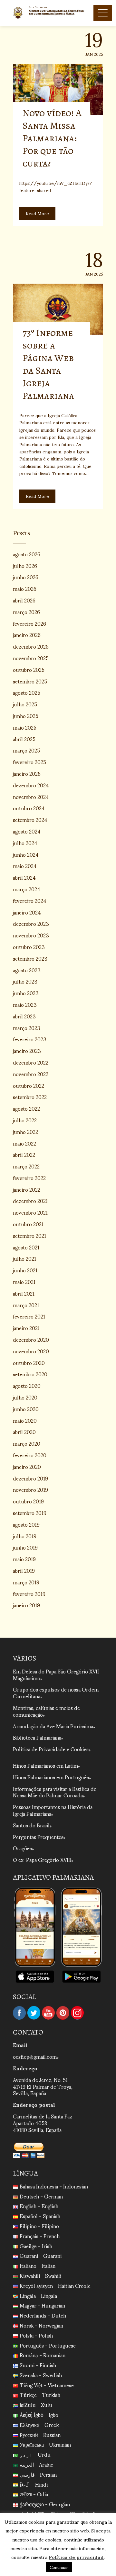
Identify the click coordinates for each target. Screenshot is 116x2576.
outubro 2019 (28, 1501)
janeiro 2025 (27, 773)
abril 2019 (24, 1570)
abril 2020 (24, 1432)
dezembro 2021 (30, 1201)
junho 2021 (25, 1270)
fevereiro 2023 (30, 1039)
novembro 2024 (31, 797)
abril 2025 (24, 739)
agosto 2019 (26, 1524)
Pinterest (63, 2013)
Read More (37, 213)
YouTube (48, 2013)
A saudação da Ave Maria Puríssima (53, 1726)
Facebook (19, 2013)
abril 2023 (24, 1016)
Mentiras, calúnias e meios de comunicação (46, 1711)
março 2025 (26, 750)
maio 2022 (24, 1143)
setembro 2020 (30, 1374)
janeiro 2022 (27, 1189)
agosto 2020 (27, 1385)
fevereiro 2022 (29, 1178)
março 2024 (27, 889)
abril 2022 (24, 1154)
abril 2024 (24, 877)
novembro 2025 (31, 658)
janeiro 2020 (27, 1466)
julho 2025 (25, 704)
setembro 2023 (30, 958)
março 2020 (27, 1443)
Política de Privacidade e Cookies (51, 1749)
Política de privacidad (76, 2557)
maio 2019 (24, 1559)
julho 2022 (25, 1120)
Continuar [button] (59, 2567)
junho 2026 (26, 577)
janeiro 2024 (27, 912)
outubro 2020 (29, 1363)
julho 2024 (25, 843)
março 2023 (27, 1028)
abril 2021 (24, 1293)
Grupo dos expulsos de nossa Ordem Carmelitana (56, 1692)
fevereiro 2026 (29, 623)
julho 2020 (25, 1397)
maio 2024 (25, 866)
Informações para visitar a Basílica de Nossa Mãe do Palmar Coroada (55, 1792)
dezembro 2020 (31, 1339)
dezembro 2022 (31, 1062)
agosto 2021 (26, 1247)
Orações (22, 1848)
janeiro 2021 (26, 1328)
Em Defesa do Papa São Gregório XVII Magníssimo (56, 1674)
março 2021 (26, 1305)
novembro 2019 (30, 1489)
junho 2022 (25, 1131)
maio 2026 (25, 588)
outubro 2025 (29, 669)
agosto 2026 (27, 554)
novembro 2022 (31, 1074)
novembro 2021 (30, 1212)
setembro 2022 (30, 1097)
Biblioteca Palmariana (37, 1737)
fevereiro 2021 (29, 1316)
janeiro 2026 (27, 635)
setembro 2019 (30, 1513)
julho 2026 (25, 566)
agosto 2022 (26, 1108)
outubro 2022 (29, 1085)
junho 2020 (26, 1409)
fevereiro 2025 (29, 762)
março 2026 (26, 612)
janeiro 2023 (27, 1051)
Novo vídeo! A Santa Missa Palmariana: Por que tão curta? (52, 138)
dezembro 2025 (31, 646)
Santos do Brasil (31, 1825)
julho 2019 (25, 1536)
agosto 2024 (27, 831)
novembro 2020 (31, 1351)
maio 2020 (25, 1420)
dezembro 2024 (31, 785)
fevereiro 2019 (29, 1594)
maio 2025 (25, 727)
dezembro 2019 (30, 1478)
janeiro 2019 (26, 1605)
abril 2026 (24, 600)
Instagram (77, 2013)
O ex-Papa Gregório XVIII (42, 1859)
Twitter (34, 2013)
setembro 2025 (30, 681)
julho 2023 (25, 981)
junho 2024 (26, 854)
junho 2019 (25, 1547)
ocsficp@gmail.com (35, 2056)
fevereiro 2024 (30, 900)
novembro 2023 (31, 935)
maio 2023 (25, 1004)
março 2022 (26, 1166)
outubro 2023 (29, 947)
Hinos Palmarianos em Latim (45, 1765)
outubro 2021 (28, 1224)
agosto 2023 (27, 970)
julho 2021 (24, 1258)
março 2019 (26, 1582)
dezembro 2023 (31, 923)
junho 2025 (26, 716)
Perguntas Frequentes (38, 1837)
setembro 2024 (30, 819)
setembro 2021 (29, 1235)
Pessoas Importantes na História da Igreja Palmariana (53, 1810)
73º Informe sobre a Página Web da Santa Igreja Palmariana (48, 364)
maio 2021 (24, 1282)
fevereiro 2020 (30, 1455)
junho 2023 (26, 993)
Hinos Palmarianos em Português (51, 1777)
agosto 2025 (27, 692)
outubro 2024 (29, 808)
